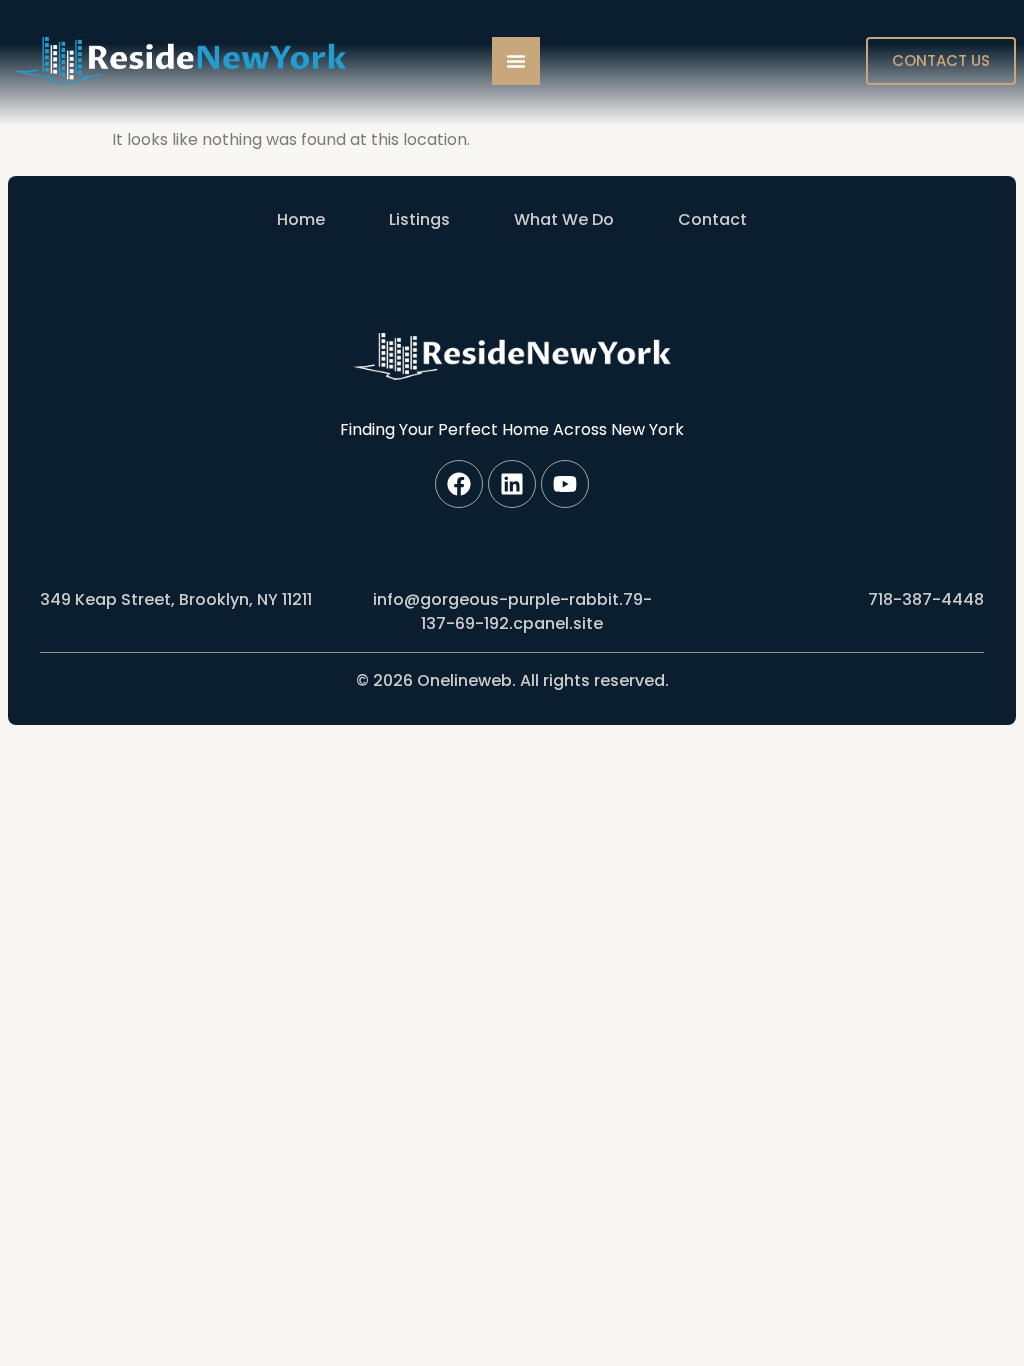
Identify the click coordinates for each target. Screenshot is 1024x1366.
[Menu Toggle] (516, 61)
